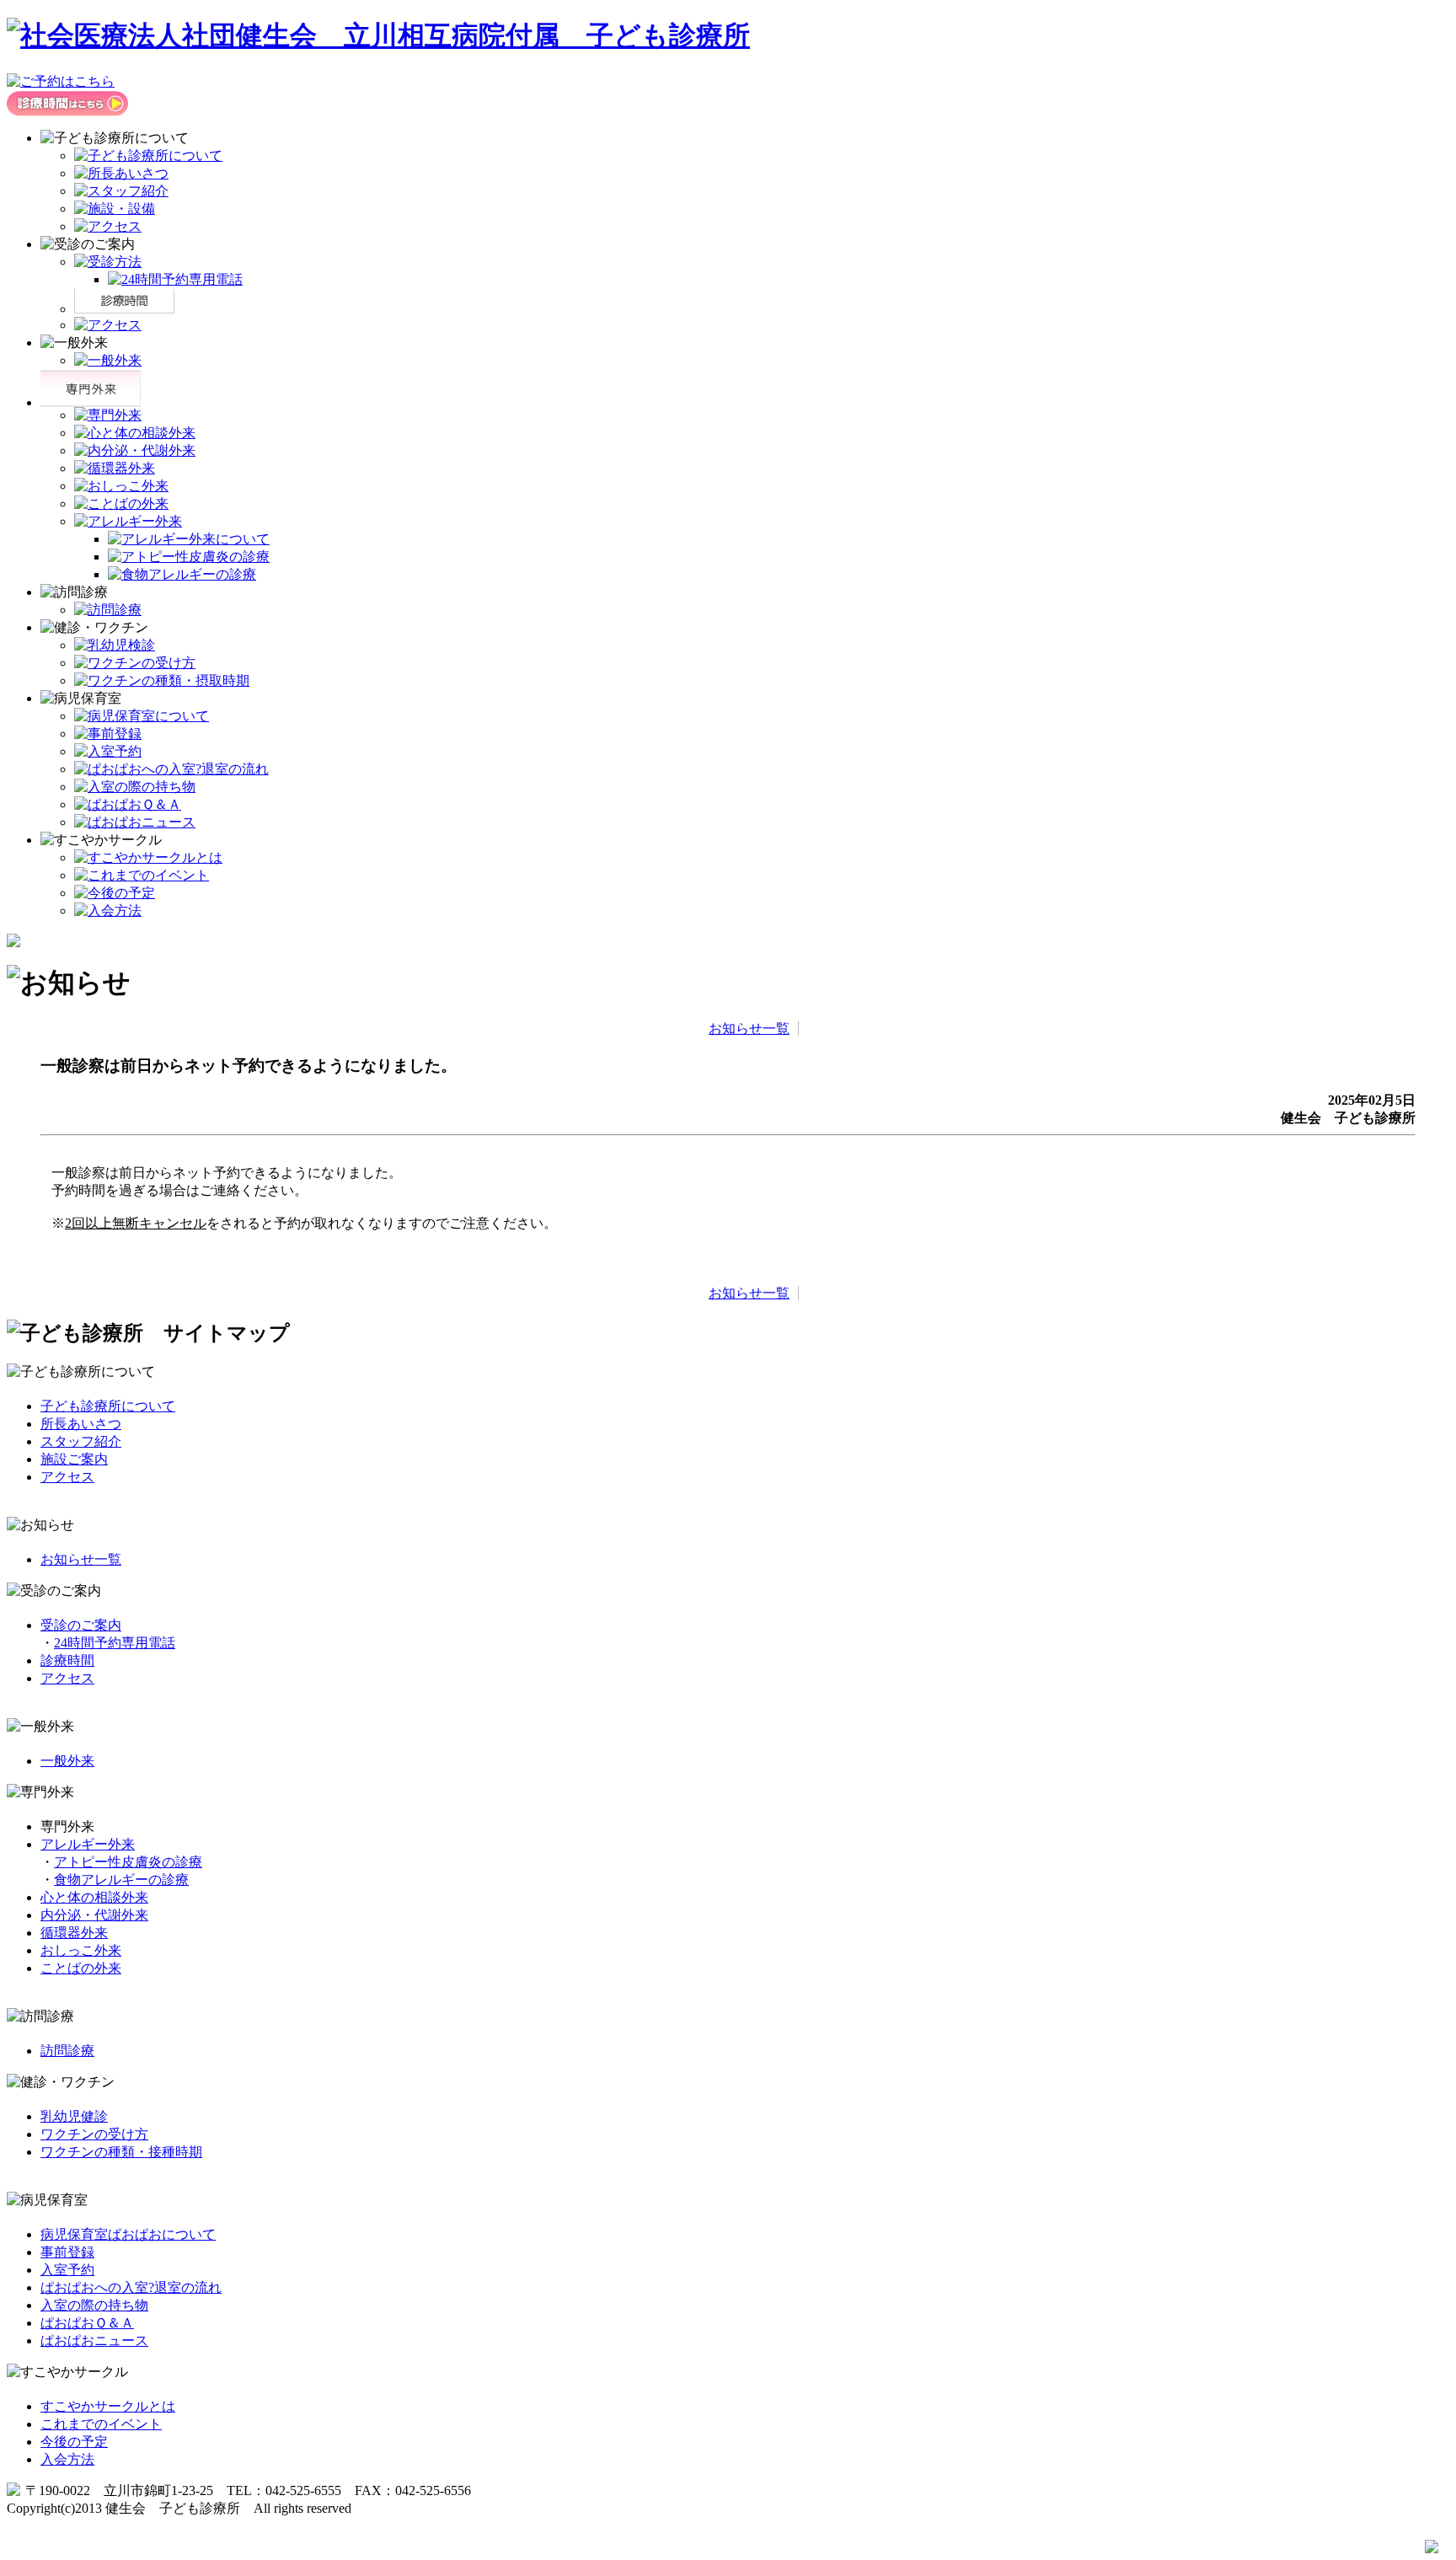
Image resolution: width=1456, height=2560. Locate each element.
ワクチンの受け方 (94, 2134)
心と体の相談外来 (94, 1897)
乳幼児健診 (74, 2116)
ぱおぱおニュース (94, 2340)
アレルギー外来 (88, 1844)
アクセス (67, 1477)
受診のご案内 (81, 1625)
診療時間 (67, 1660)
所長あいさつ (81, 1424)
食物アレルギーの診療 (121, 1880)
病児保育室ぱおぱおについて (128, 2234)
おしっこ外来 (81, 1950)
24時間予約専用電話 (115, 1643)
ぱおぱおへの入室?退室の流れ (131, 2287)
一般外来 (67, 1761)
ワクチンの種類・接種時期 (121, 2152)
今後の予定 (74, 2442)
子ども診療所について (108, 1406)
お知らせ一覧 (749, 1028)
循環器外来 (74, 1933)
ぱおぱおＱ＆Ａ (87, 2323)
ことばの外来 (81, 1968)
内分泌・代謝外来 (94, 1915)
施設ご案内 (74, 1459)
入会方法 (67, 2459)
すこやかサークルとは (108, 2406)
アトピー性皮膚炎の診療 (128, 1862)
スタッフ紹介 (81, 1441)
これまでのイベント (101, 2424)
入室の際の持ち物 (94, 2305)
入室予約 (67, 2270)
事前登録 (67, 2252)
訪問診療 (67, 2051)
